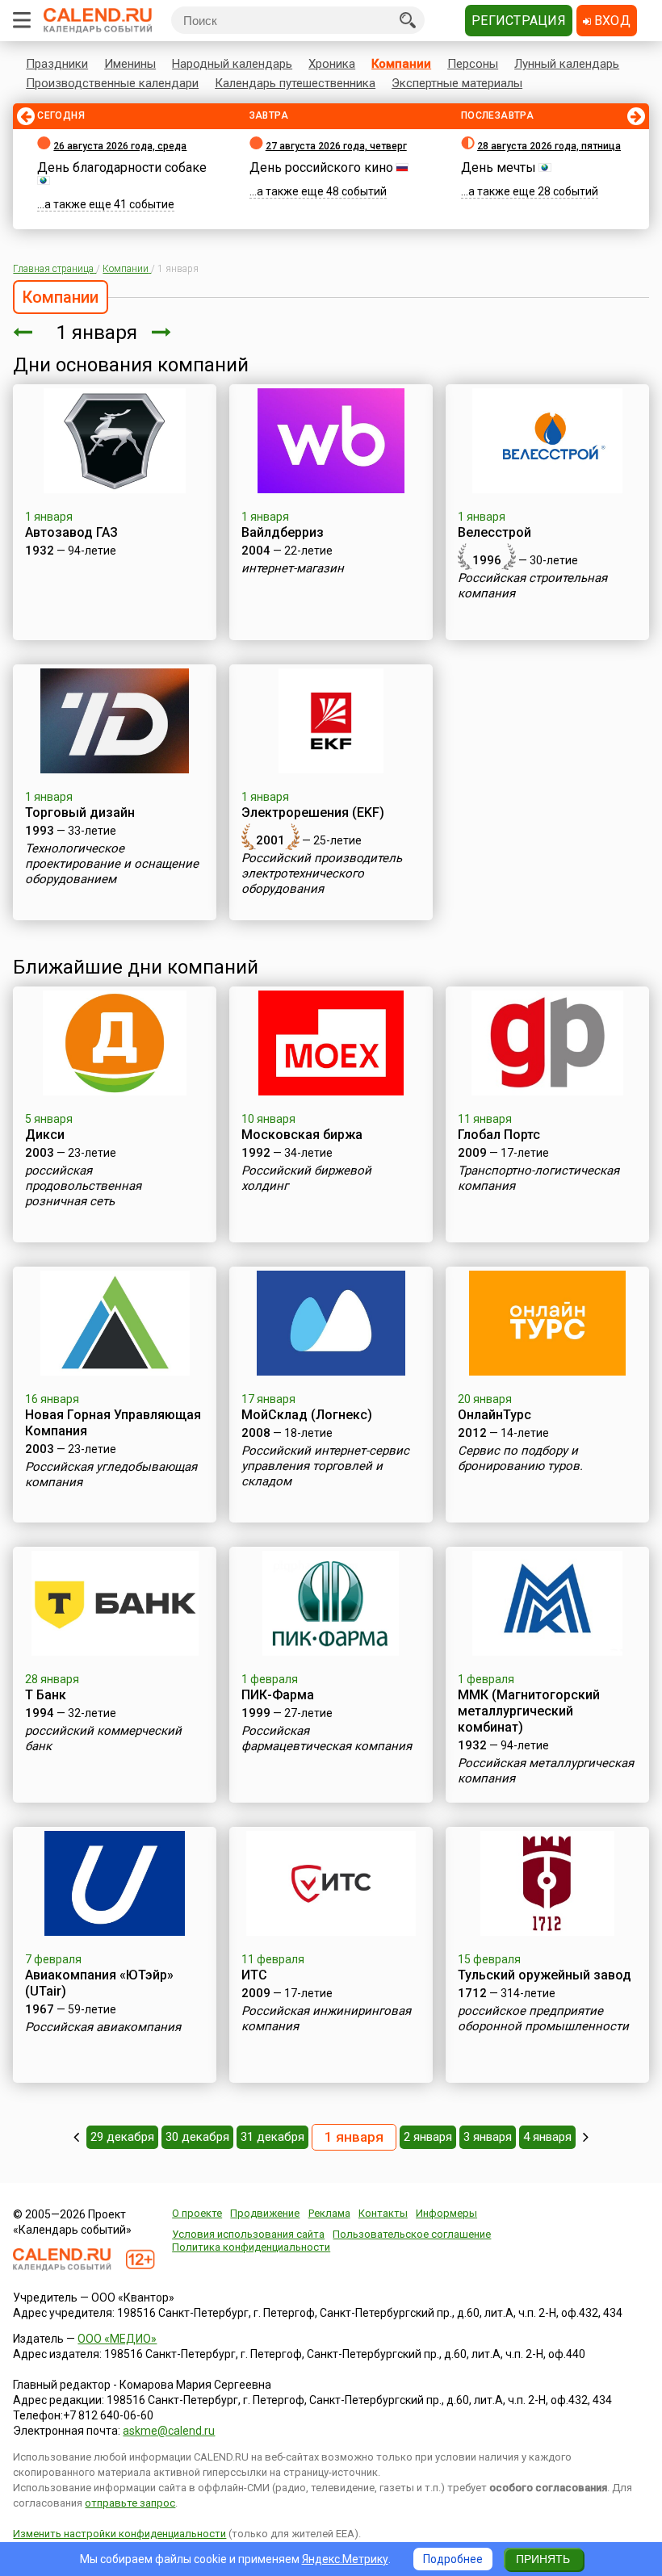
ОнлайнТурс (494, 1415)
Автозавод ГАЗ (71, 532)
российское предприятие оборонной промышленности (543, 2019)
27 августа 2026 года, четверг (336, 146)
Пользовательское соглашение (412, 2234)
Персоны (473, 64)
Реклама (329, 2213)
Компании (401, 64)
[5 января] (586, 2137)
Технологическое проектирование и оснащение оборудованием (112, 864)
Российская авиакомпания (103, 2027)
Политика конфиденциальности (251, 2247)
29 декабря (122, 2137)
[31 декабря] (23, 333)
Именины (130, 64)
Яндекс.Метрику (345, 2559)
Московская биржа (302, 1135)
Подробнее (453, 2559)
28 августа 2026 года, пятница (549, 146)
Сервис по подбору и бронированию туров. (520, 1458)
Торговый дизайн (80, 813)
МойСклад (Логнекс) (307, 1415)
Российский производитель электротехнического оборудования (322, 873)
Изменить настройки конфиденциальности (119, 2534)
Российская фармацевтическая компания (327, 1738)
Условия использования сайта (248, 2234)
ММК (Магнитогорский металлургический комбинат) (529, 1711)
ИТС (254, 1975)
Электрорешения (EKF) (313, 813)
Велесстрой (494, 532)
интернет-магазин (293, 568)
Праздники (57, 64)
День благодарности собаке (122, 168)
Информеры (446, 2213)
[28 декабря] (76, 2137)
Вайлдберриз (283, 532)
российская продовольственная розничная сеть (83, 1186)
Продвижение (265, 2213)
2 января (428, 2137)
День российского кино (321, 168)
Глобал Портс (499, 1135)
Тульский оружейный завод (545, 1975)
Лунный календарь (567, 64)
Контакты (383, 2213)
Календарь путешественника (295, 83)
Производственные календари (112, 83)
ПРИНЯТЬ (543, 2559)
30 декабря (197, 2137)
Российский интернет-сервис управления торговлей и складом (325, 1466)
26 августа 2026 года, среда (120, 146)
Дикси (45, 1135)
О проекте (197, 2213)
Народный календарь (232, 64)
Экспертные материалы (457, 83)
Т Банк (46, 1695)
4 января (547, 2137)
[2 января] (161, 333)
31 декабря (272, 2137)
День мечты (499, 168)
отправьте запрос (130, 2503)
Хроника (332, 64)
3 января (488, 2137)
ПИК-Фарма (278, 1695)
